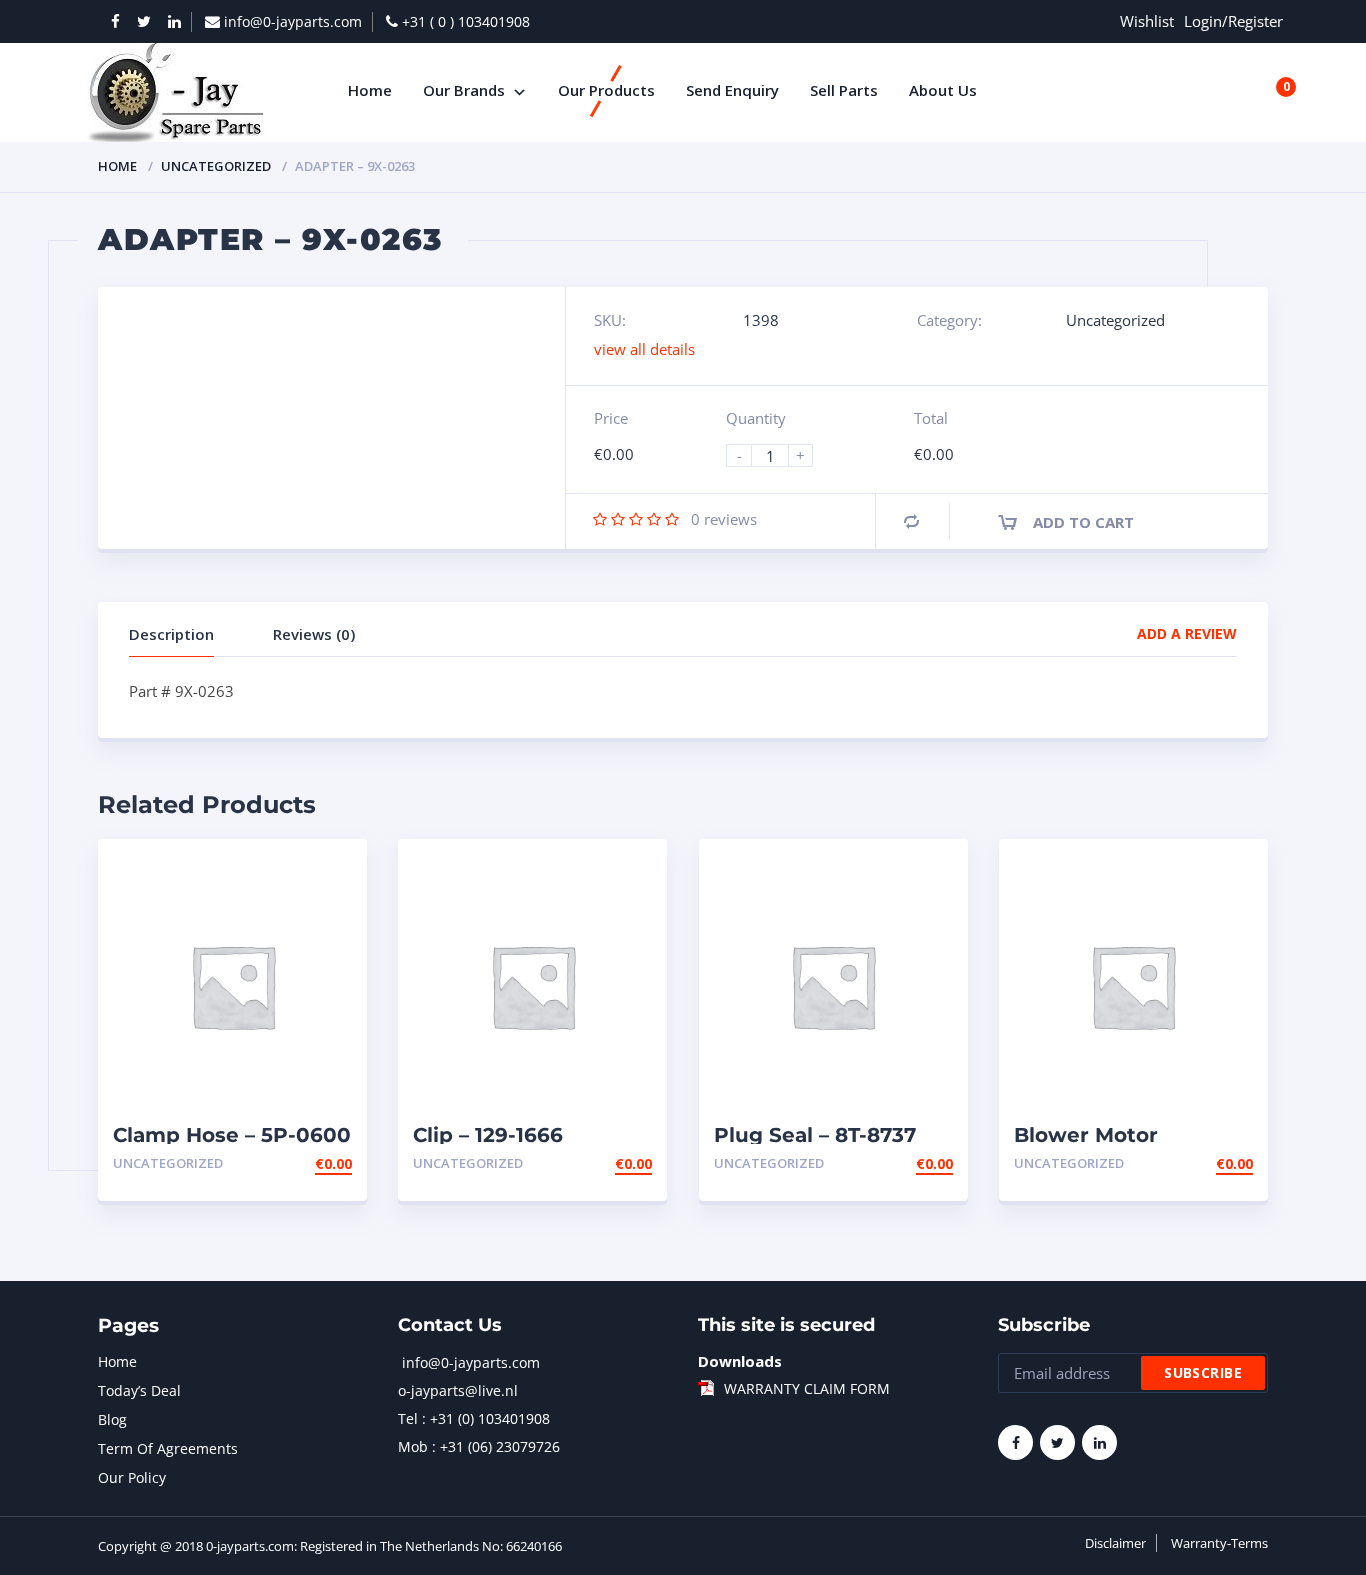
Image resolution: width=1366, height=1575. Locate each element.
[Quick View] (330, 871)
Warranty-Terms (1219, 1543)
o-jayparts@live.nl (458, 1390)
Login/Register (1233, 21)
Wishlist (1147, 21)
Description (171, 634)
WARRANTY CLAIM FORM (807, 1388)
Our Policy (132, 1477)
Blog (112, 1419)
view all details (644, 349)
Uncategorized (216, 166)
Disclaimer (1115, 1543)
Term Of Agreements (168, 1448)
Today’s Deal (139, 1390)
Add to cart (1083, 522)
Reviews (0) (314, 634)
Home (117, 166)
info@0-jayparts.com (471, 1362)
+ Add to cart (297, 1163)
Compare (911, 521)
